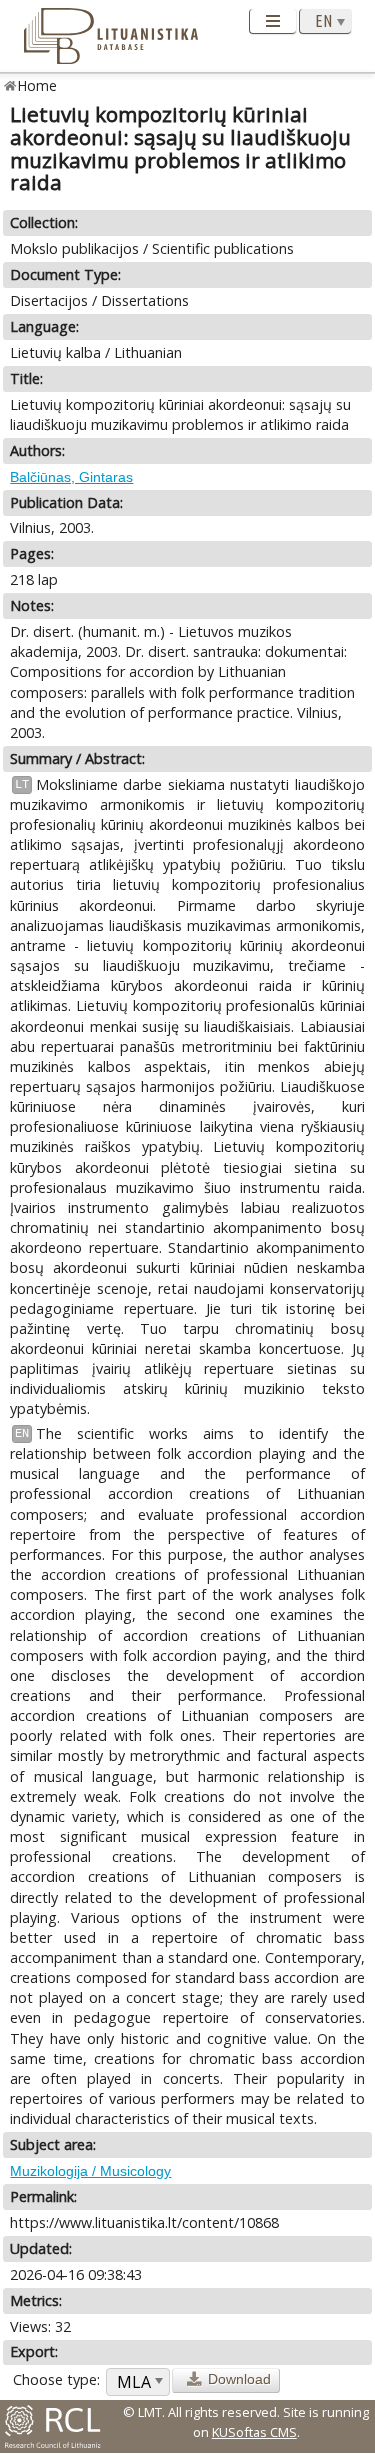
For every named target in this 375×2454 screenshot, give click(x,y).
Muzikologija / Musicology (90, 2171)
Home (37, 85)
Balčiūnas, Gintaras (71, 477)
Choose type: (56, 2379)
